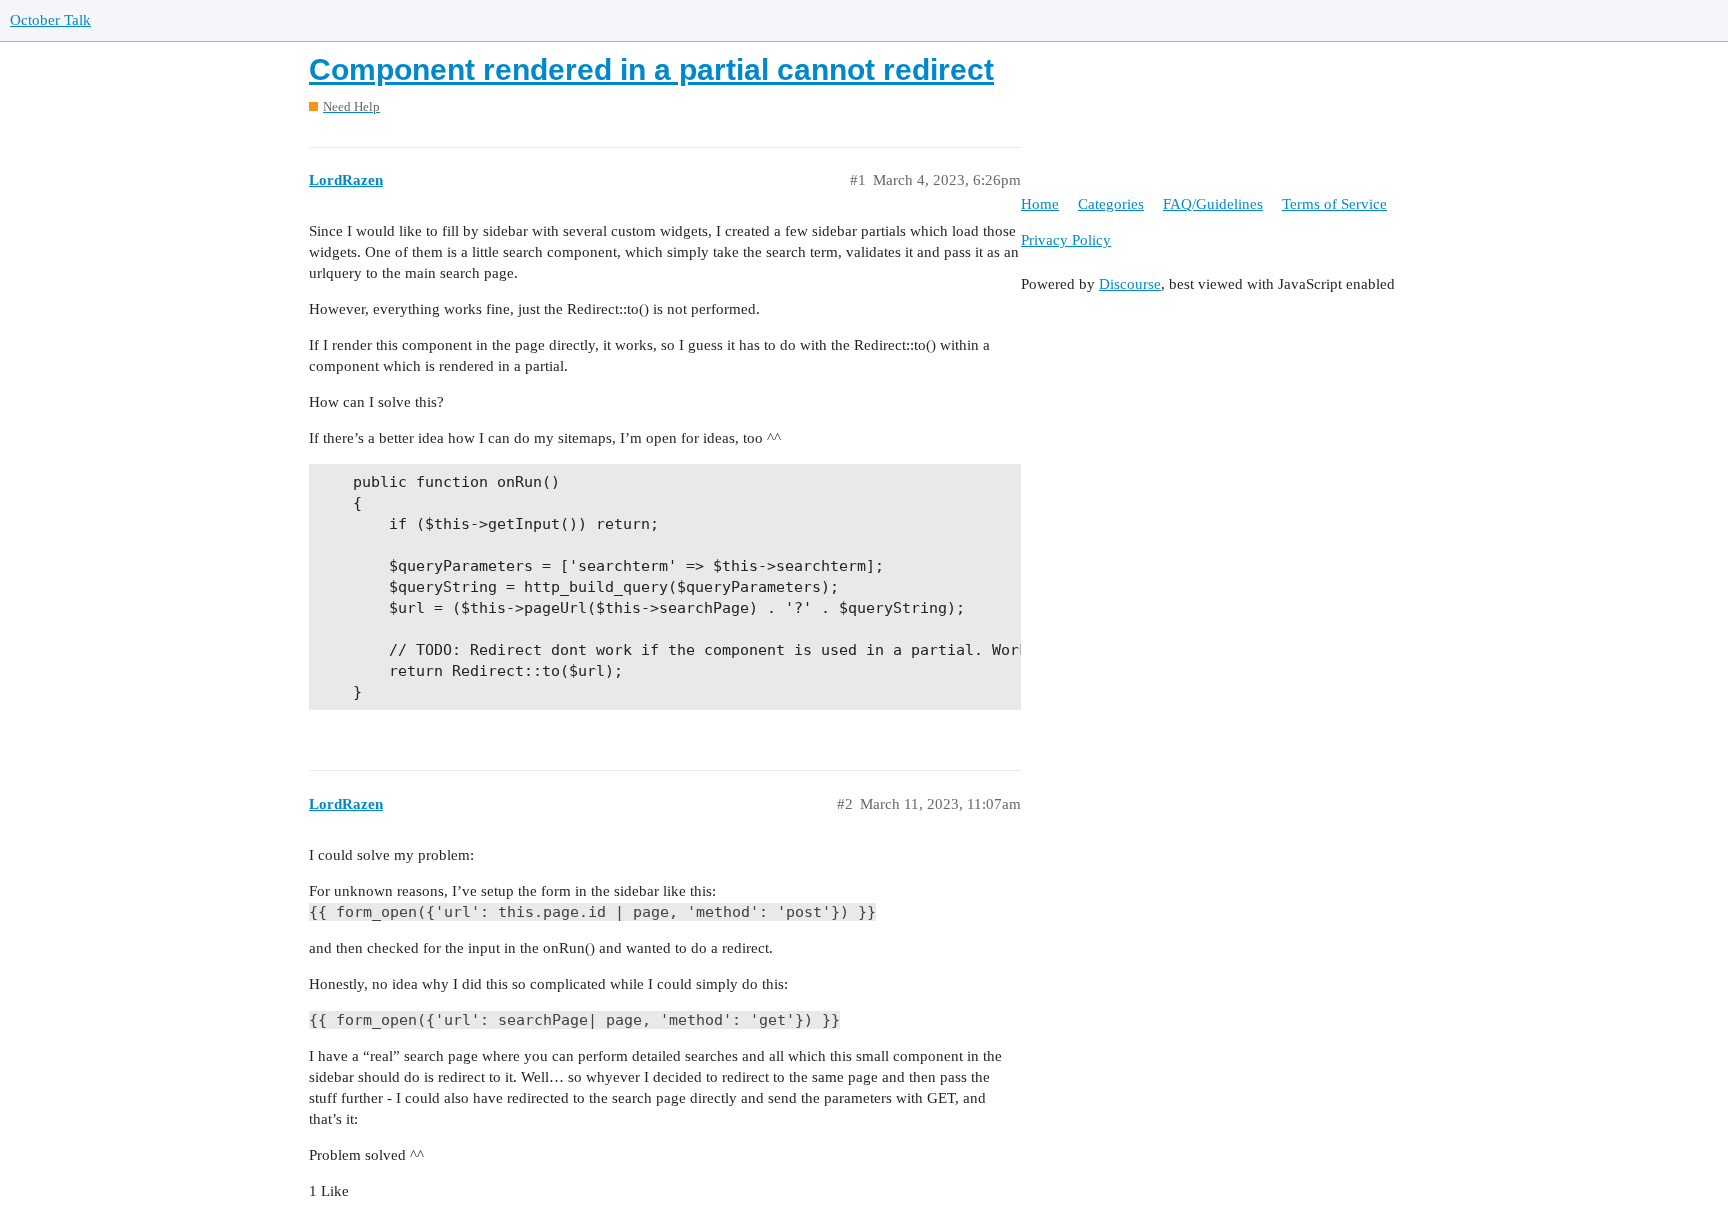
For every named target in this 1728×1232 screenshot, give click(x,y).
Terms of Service (1334, 204)
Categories (1111, 204)
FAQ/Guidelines (1213, 204)
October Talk (50, 20)
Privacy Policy (1066, 240)
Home (1040, 204)
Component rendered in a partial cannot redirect (651, 69)
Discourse (1130, 284)
